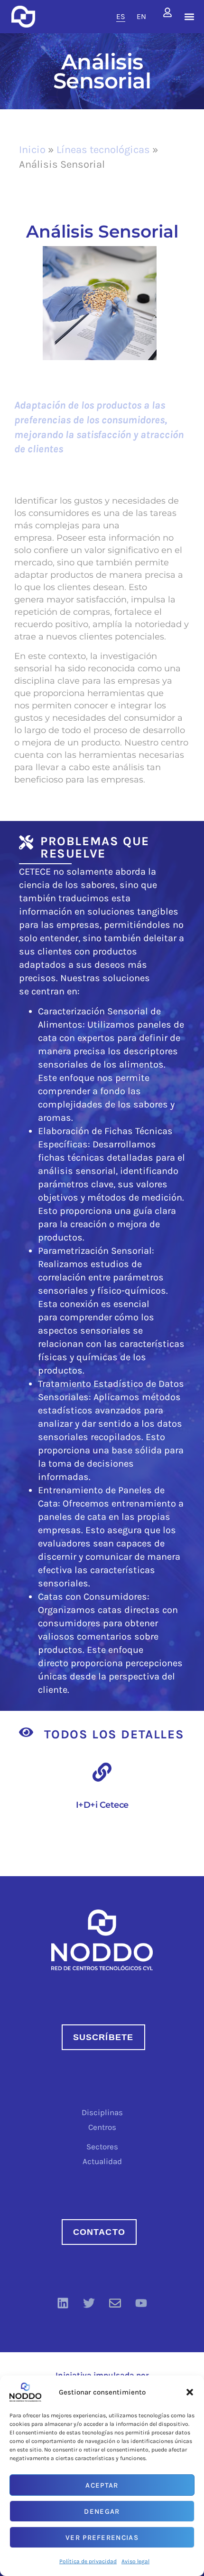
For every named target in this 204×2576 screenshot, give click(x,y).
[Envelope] (115, 2303)
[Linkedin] (63, 2303)
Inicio (32, 150)
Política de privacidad (88, 2561)
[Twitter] (89, 2303)
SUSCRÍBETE (103, 2037)
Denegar (102, 2511)
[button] (190, 2392)
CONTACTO (99, 2232)
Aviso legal (135, 2561)
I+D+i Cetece (102, 1805)
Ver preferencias (102, 2538)
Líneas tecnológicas (103, 150)
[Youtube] (141, 2303)
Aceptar (102, 2485)
